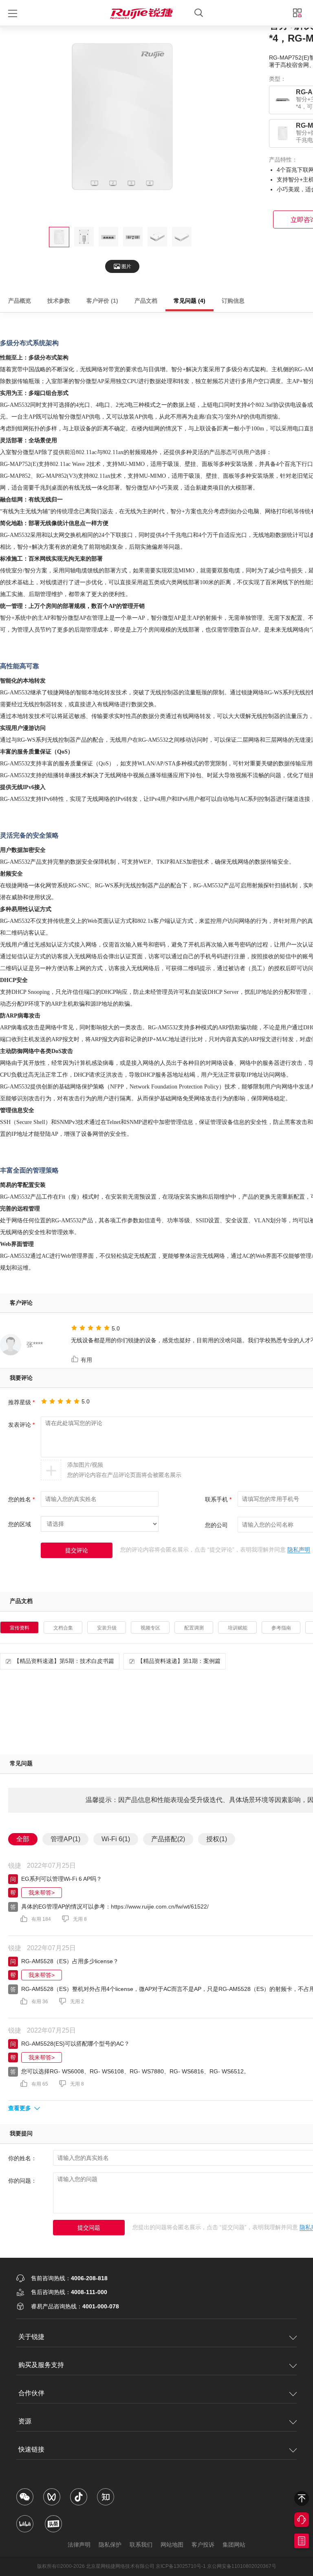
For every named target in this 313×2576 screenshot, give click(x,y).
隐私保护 (110, 2545)
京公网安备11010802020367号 (242, 2566)
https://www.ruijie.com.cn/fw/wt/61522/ (160, 1907)
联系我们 (141, 2545)
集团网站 (234, 2545)
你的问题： (22, 2181)
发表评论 (21, 1425)
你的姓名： (22, 2158)
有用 (87, 1360)
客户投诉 (203, 2545)
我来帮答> (42, 1893)
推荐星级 (21, 1402)
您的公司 (216, 1525)
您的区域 (20, 1524)
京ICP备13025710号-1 (181, 2566)
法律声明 (79, 2545)
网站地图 (172, 2545)
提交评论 (77, 1550)
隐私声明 (299, 1550)
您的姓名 (21, 1499)
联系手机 (218, 1499)
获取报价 (302, 2541)
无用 (80, 1919)
